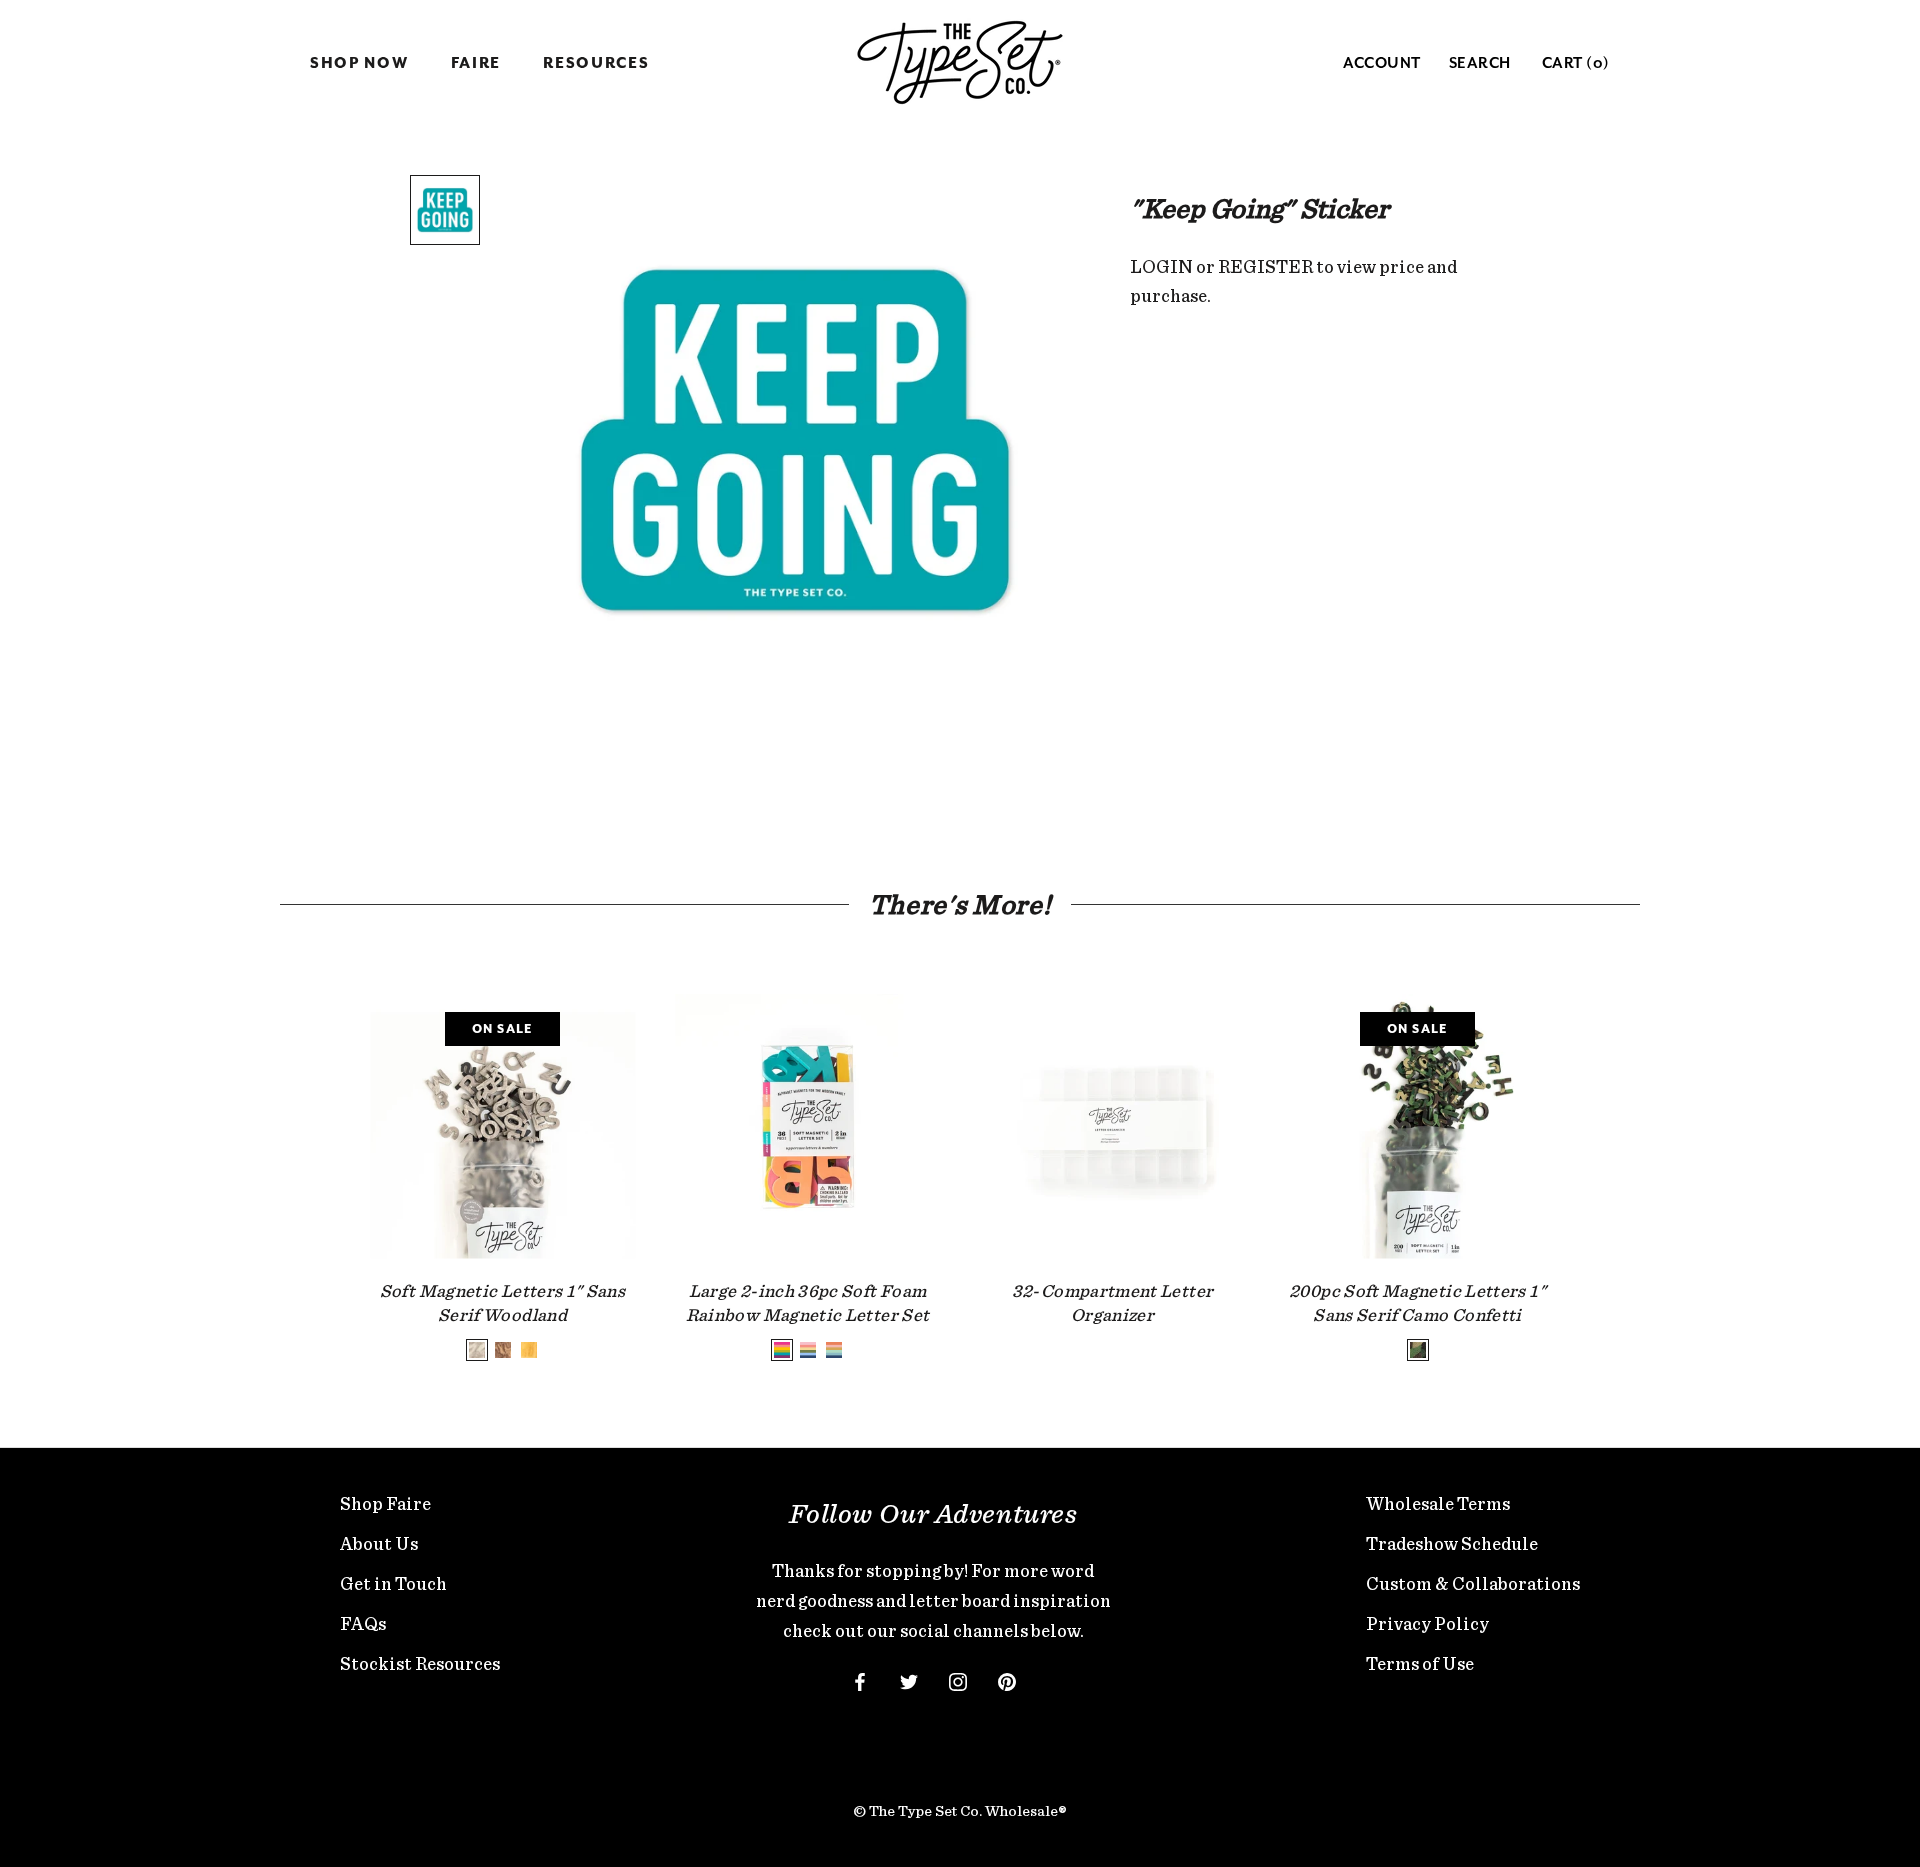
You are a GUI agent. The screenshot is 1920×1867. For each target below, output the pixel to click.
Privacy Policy (1427, 1623)
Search (1480, 63)
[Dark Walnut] (503, 1350)
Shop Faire (385, 1503)
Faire (476, 63)
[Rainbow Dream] (834, 1350)
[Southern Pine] (529, 1350)
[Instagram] (958, 1680)
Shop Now (359, 63)
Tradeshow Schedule (1452, 1543)
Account (1382, 63)
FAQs (363, 1623)
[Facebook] (860, 1680)
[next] (1597, 1157)
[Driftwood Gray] (477, 1350)
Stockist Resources (420, 1663)
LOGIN (1161, 266)
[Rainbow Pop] (782, 1350)
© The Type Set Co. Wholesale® (960, 1811)
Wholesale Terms (1438, 1503)
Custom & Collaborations (1473, 1583)
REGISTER (1265, 266)
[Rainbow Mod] (808, 1350)
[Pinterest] (1007, 1680)
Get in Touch (393, 1583)
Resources (596, 63)
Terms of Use (1420, 1663)
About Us (379, 1543)
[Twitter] (909, 1680)
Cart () (1576, 63)
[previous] (322, 1157)
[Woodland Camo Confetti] (1418, 1350)
